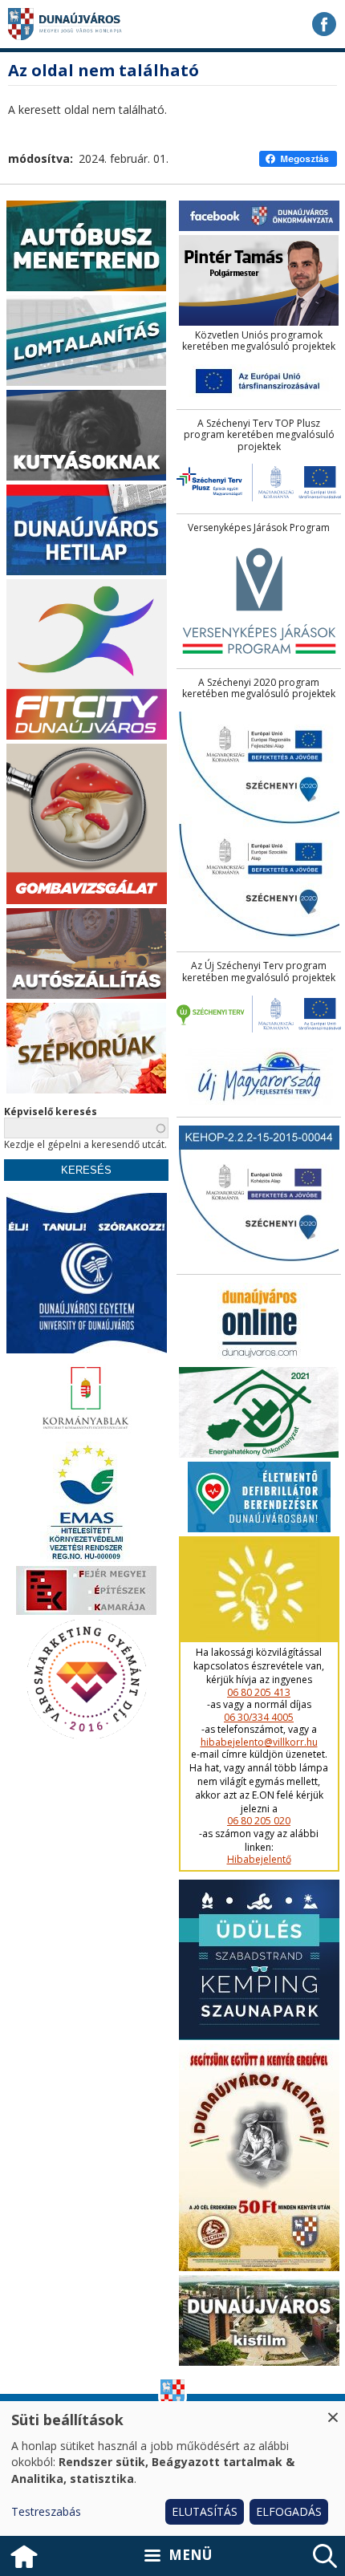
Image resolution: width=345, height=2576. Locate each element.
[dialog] (172, 2468)
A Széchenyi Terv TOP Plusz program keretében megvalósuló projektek (259, 435)
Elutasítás (205, 2511)
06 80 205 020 (259, 1821)
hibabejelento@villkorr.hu (259, 1742)
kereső (325, 2556)
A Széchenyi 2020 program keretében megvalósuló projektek (259, 689)
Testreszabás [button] (46, 2511)
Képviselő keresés (51, 1112)
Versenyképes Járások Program (259, 528)
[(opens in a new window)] (324, 24)
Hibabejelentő (259, 1860)
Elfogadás (289, 2511)
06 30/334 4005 (259, 1718)
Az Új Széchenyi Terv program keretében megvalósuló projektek (259, 972)
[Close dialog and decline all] (333, 2411)
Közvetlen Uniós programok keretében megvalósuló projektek (259, 341)
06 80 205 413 (259, 1693)
